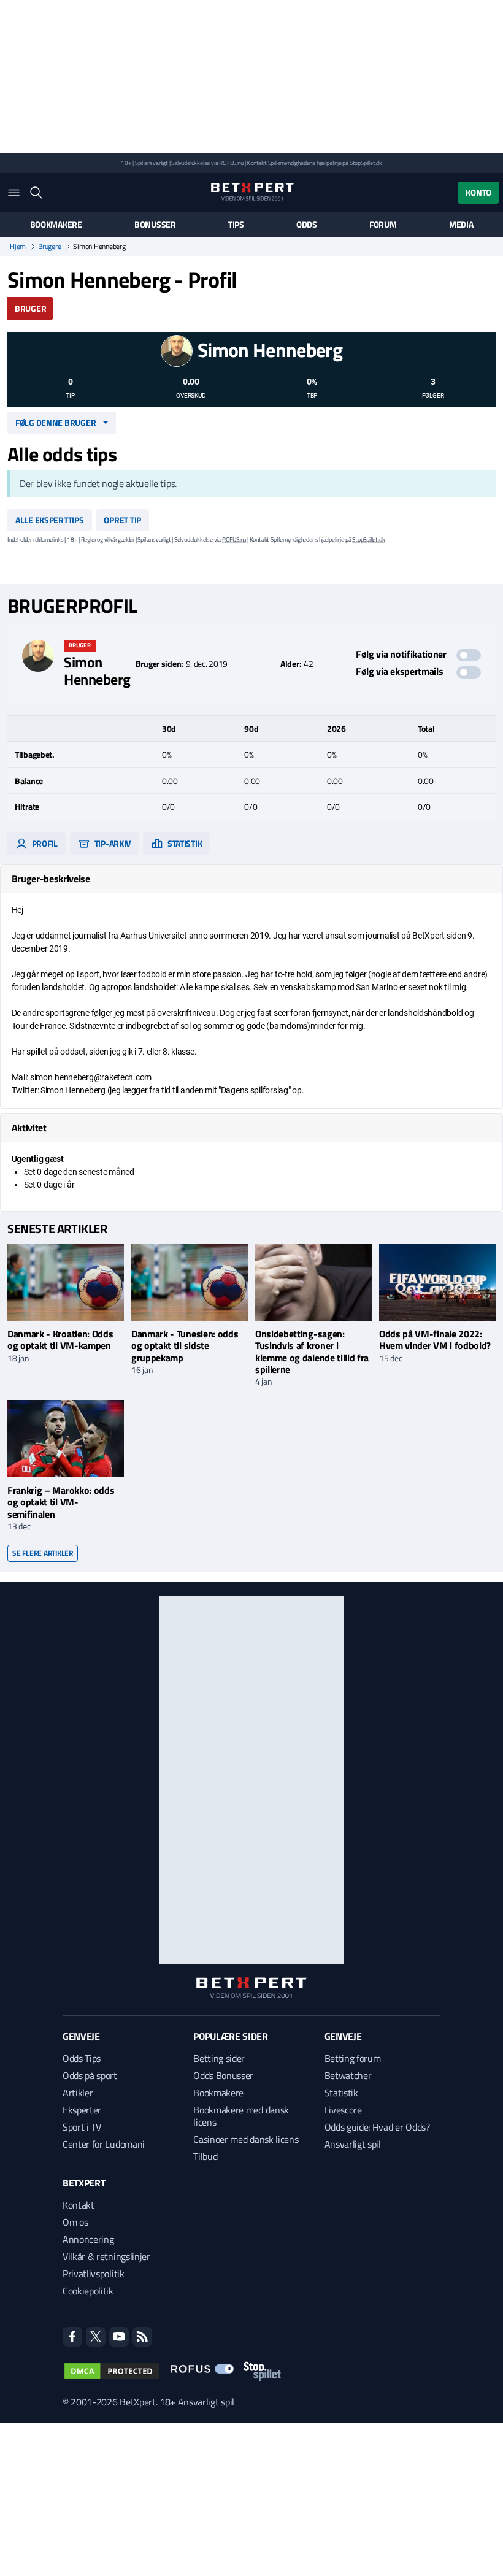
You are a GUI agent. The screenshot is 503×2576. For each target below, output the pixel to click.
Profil (44, 843)
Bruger (30, 308)
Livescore (343, 2110)
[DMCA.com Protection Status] (112, 2371)
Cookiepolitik (88, 2291)
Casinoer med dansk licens (246, 2139)
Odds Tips (82, 2058)
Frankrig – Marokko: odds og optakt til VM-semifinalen (61, 1502)
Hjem (18, 247)
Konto (478, 192)
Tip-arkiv (112, 843)
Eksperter (82, 2110)
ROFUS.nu (231, 163)
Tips (236, 225)
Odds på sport (90, 2075)
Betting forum (353, 2058)
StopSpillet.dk (366, 163)
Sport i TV (82, 2127)
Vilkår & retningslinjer (106, 2256)
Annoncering (88, 2239)
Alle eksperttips (50, 520)
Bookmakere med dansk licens (241, 2116)
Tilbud (205, 2156)
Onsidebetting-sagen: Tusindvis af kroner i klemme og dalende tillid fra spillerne (312, 1351)
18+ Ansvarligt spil (197, 2402)
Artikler (78, 2093)
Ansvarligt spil (353, 2144)
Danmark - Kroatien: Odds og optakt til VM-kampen (60, 1340)
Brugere (49, 247)
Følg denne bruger (56, 422)
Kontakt (79, 2205)
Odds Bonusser (223, 2075)
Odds (307, 225)
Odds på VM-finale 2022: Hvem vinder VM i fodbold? (435, 1340)
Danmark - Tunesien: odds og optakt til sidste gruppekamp (185, 1345)
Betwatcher (348, 2075)
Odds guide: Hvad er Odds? (377, 2127)
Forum (383, 225)
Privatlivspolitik (94, 2274)
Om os (75, 2222)
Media (461, 225)
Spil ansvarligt (152, 163)
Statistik (184, 843)
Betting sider (219, 2058)
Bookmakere (56, 225)
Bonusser (155, 225)
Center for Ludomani (104, 2144)
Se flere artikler (43, 1553)
